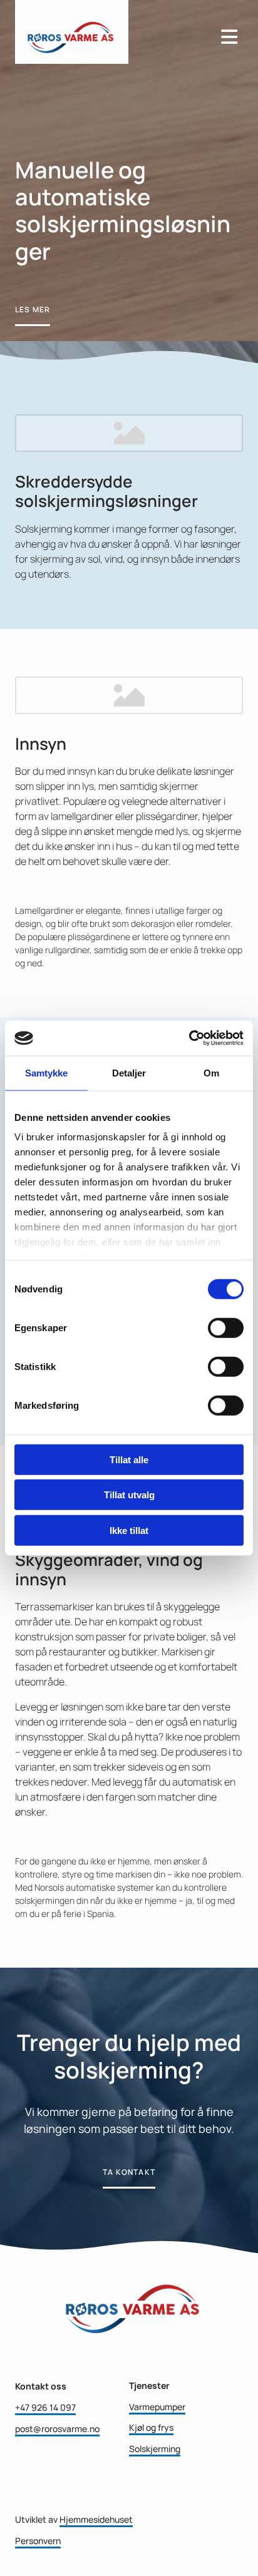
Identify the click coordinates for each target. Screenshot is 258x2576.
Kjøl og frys (151, 2427)
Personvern (38, 2541)
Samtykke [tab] (47, 1072)
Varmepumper (157, 2407)
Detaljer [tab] (129, 1072)
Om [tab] (211, 1072)
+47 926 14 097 (45, 2407)
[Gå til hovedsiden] (109, 32)
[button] (33, 310)
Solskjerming (155, 2449)
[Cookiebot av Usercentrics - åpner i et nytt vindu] (189, 1038)
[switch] (226, 1327)
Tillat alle (129, 1459)
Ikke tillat (129, 1530)
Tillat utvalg (129, 1495)
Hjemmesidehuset (96, 2519)
